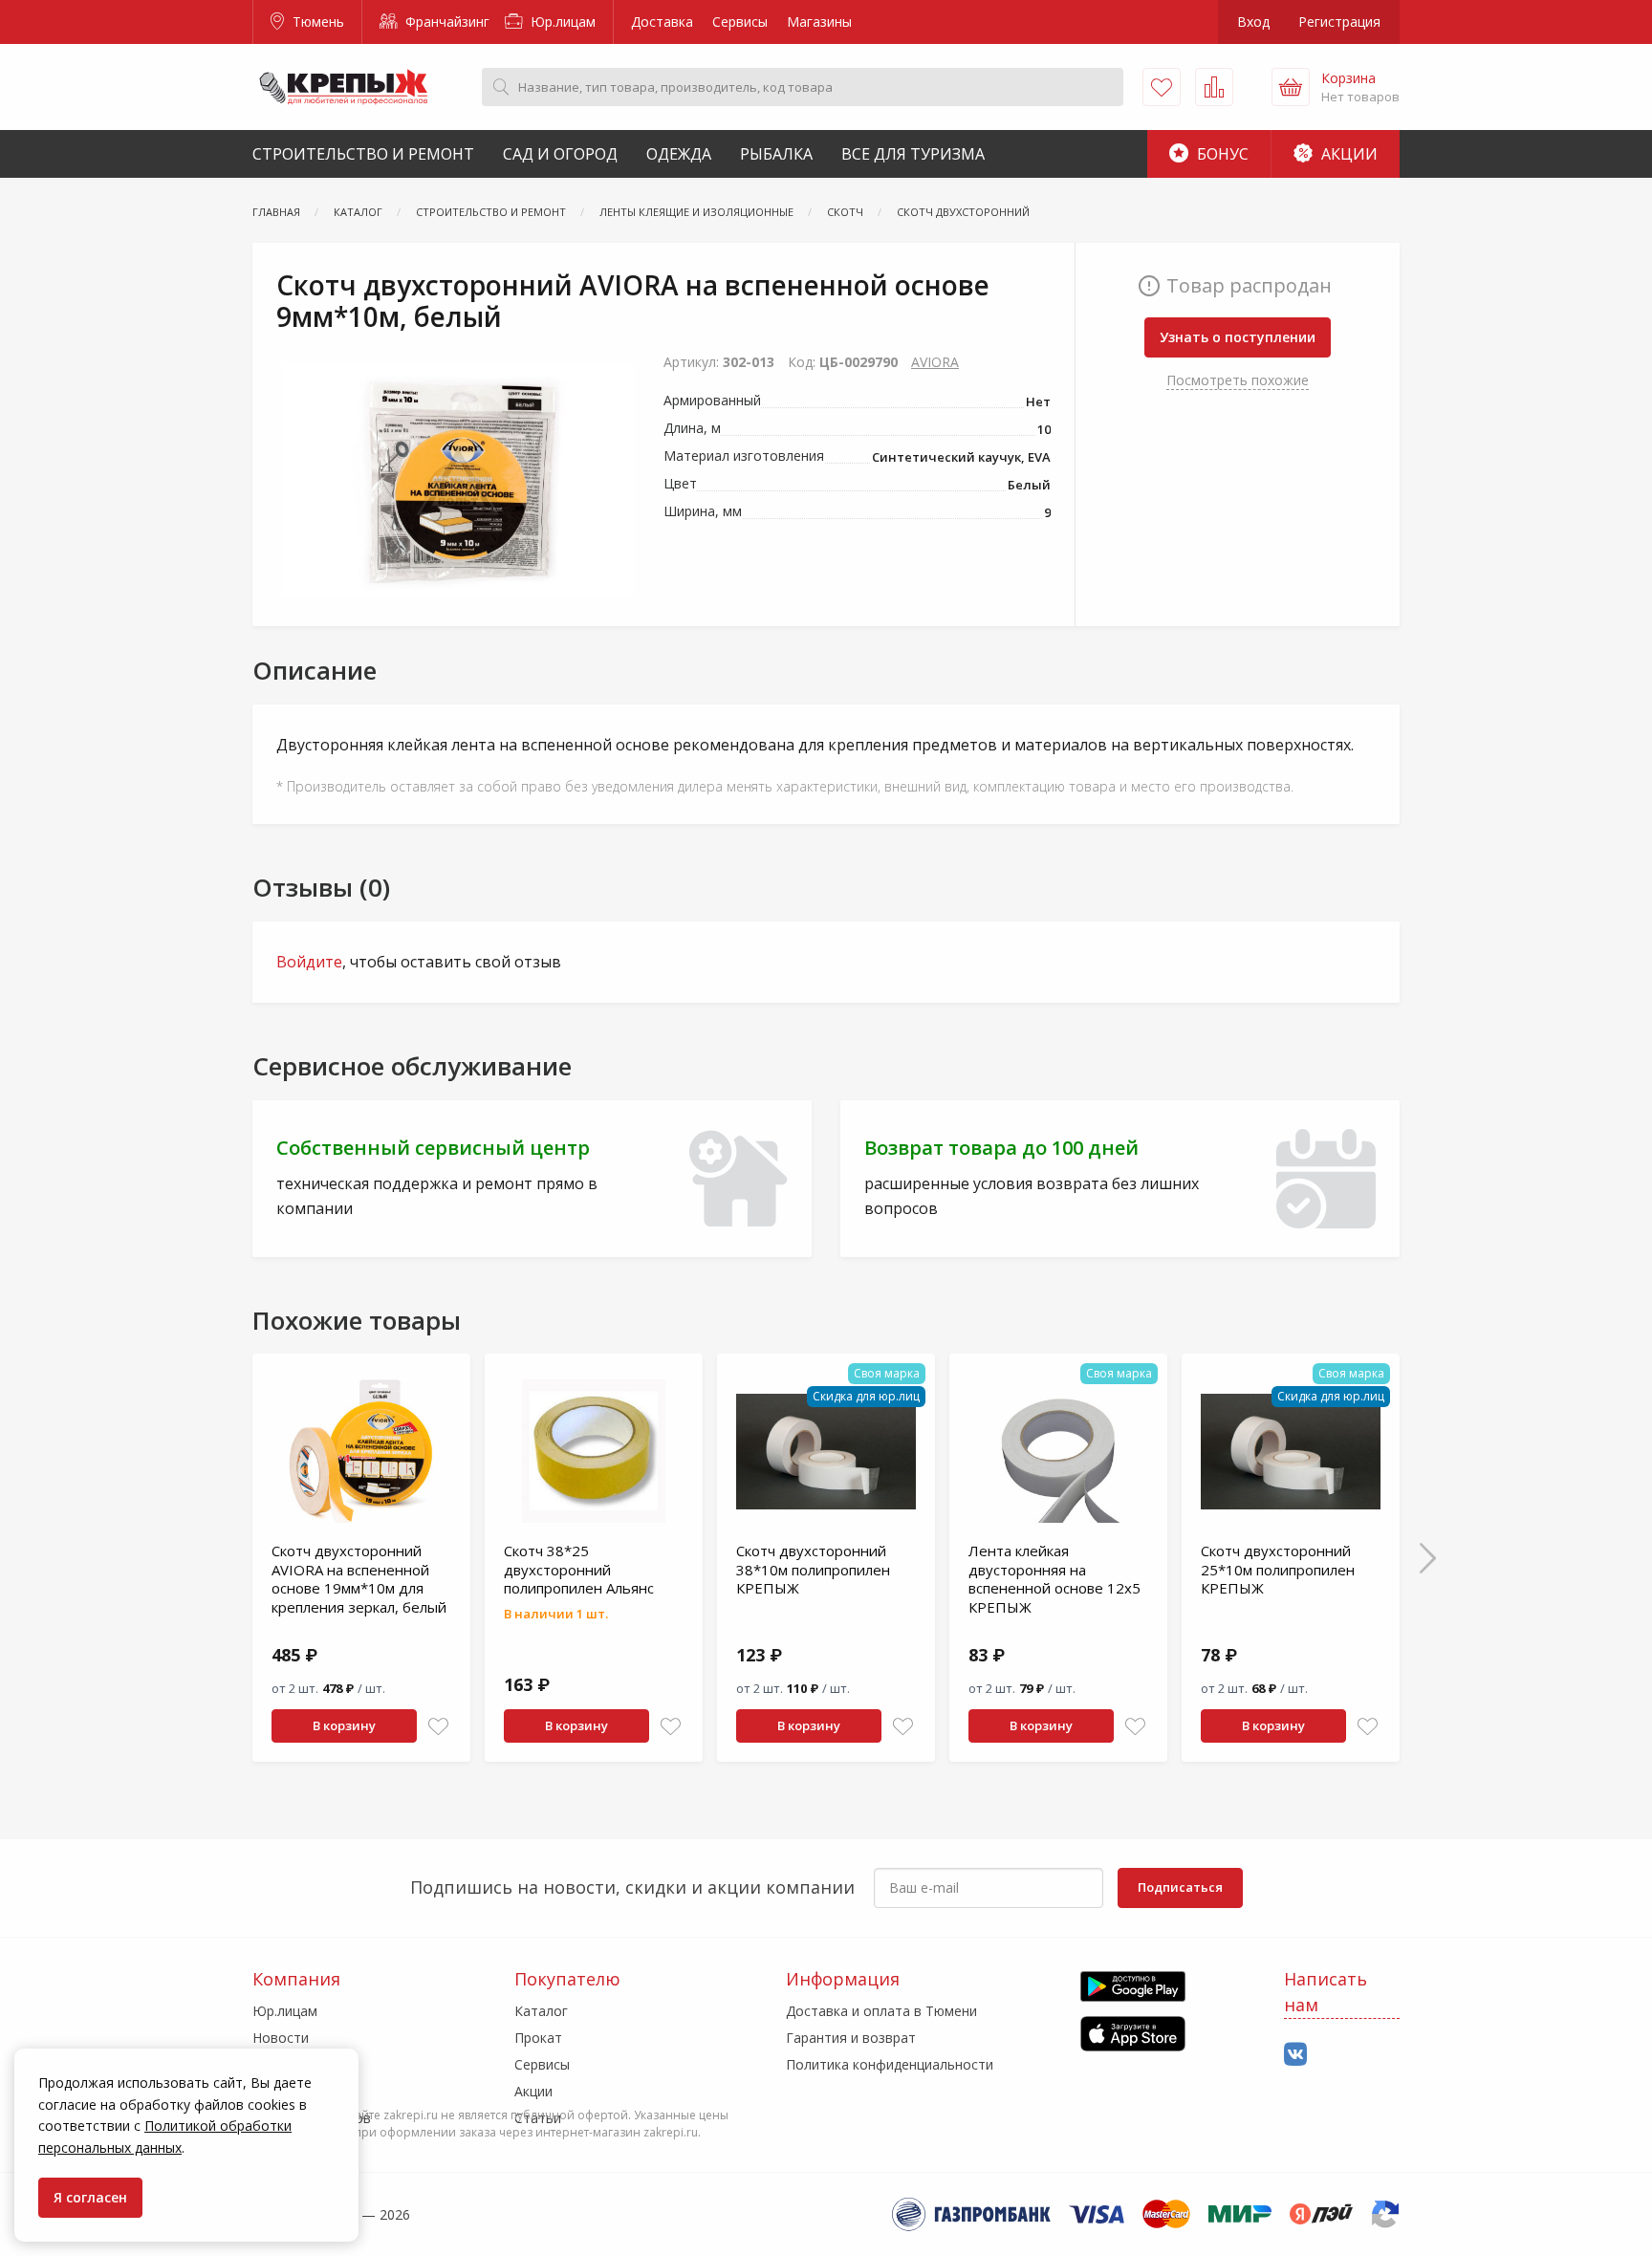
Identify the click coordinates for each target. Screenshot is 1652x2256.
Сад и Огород (560, 154)
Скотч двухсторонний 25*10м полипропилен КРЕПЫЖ (1278, 1569)
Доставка (662, 22)
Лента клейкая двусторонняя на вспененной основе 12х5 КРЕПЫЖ (1054, 1579)
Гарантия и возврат (851, 2038)
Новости (281, 2038)
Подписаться (1180, 1887)
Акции (1348, 154)
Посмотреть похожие (1238, 380)
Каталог (541, 2011)
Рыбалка (776, 154)
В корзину (344, 1725)
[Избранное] (1162, 87)
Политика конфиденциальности (890, 2064)
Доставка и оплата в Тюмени (881, 2011)
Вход (1253, 22)
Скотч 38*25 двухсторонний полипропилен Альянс (579, 1569)
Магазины (819, 22)
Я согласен (90, 2197)
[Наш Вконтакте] (1295, 2055)
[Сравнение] (1214, 87)
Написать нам (1326, 1992)
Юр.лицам (561, 22)
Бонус (1221, 154)
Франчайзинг (446, 22)
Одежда (679, 154)
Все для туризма (913, 154)
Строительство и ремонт (363, 154)
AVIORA (935, 362)
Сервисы (740, 22)
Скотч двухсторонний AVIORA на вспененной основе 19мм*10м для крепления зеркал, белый (359, 1579)
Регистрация (1339, 22)
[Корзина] (1291, 87)
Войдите (309, 962)
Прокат (538, 2038)
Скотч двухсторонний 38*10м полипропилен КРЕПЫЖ (813, 1569)
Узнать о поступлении (1238, 337)
